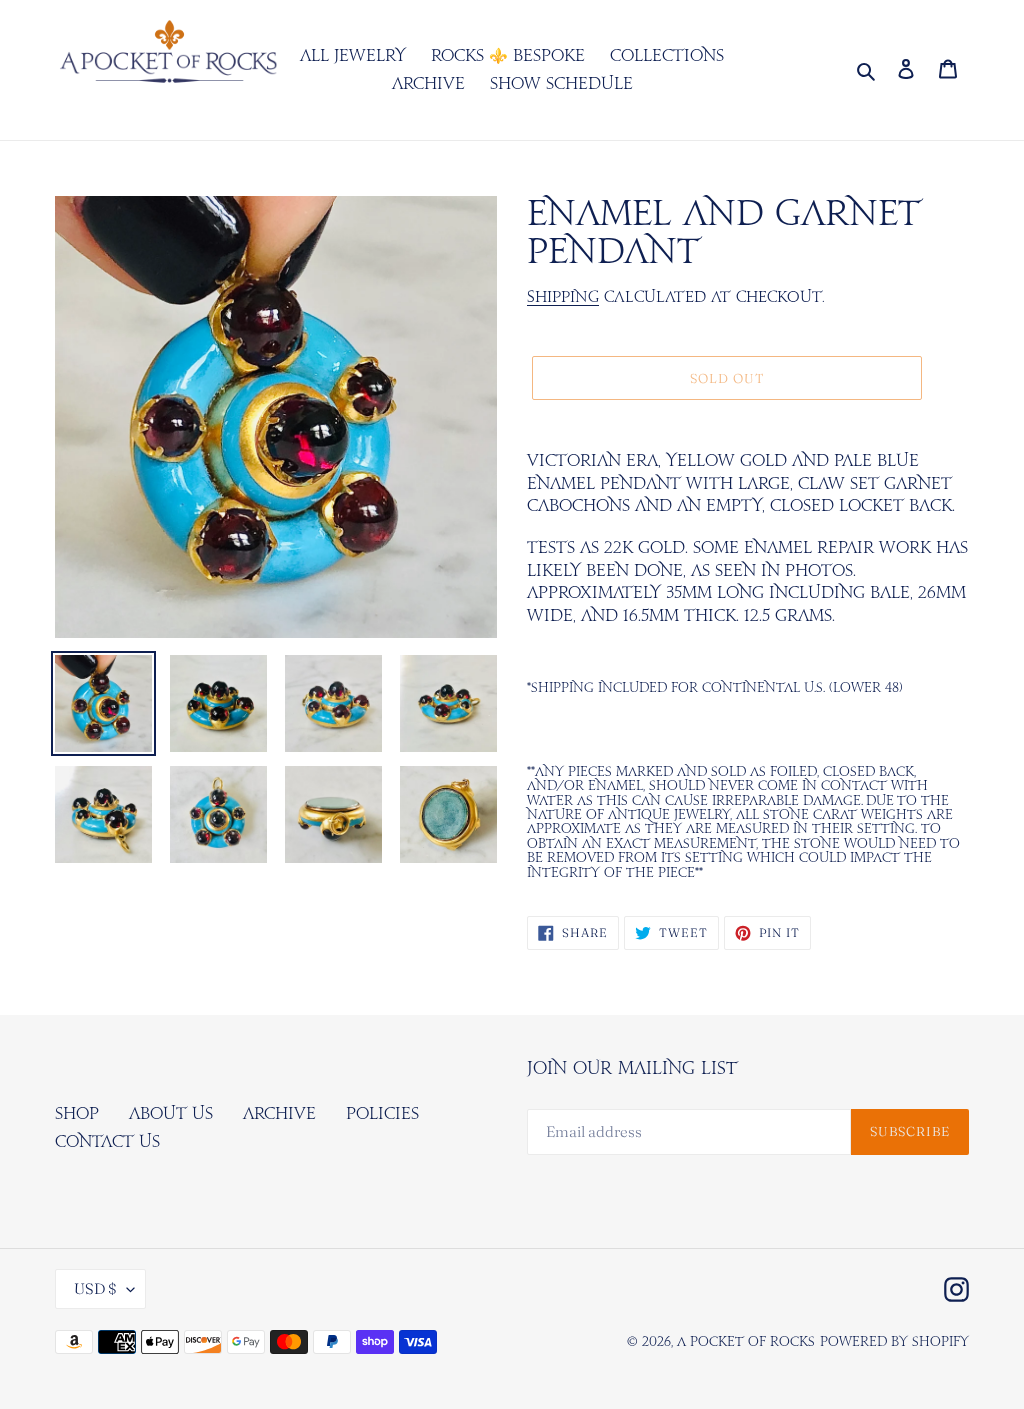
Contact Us (107, 1142)
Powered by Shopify (894, 1342)
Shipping (563, 297)
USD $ (95, 1288)
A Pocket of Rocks (746, 1342)
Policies (382, 1114)
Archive (279, 1114)
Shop (77, 1114)
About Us (171, 1114)
